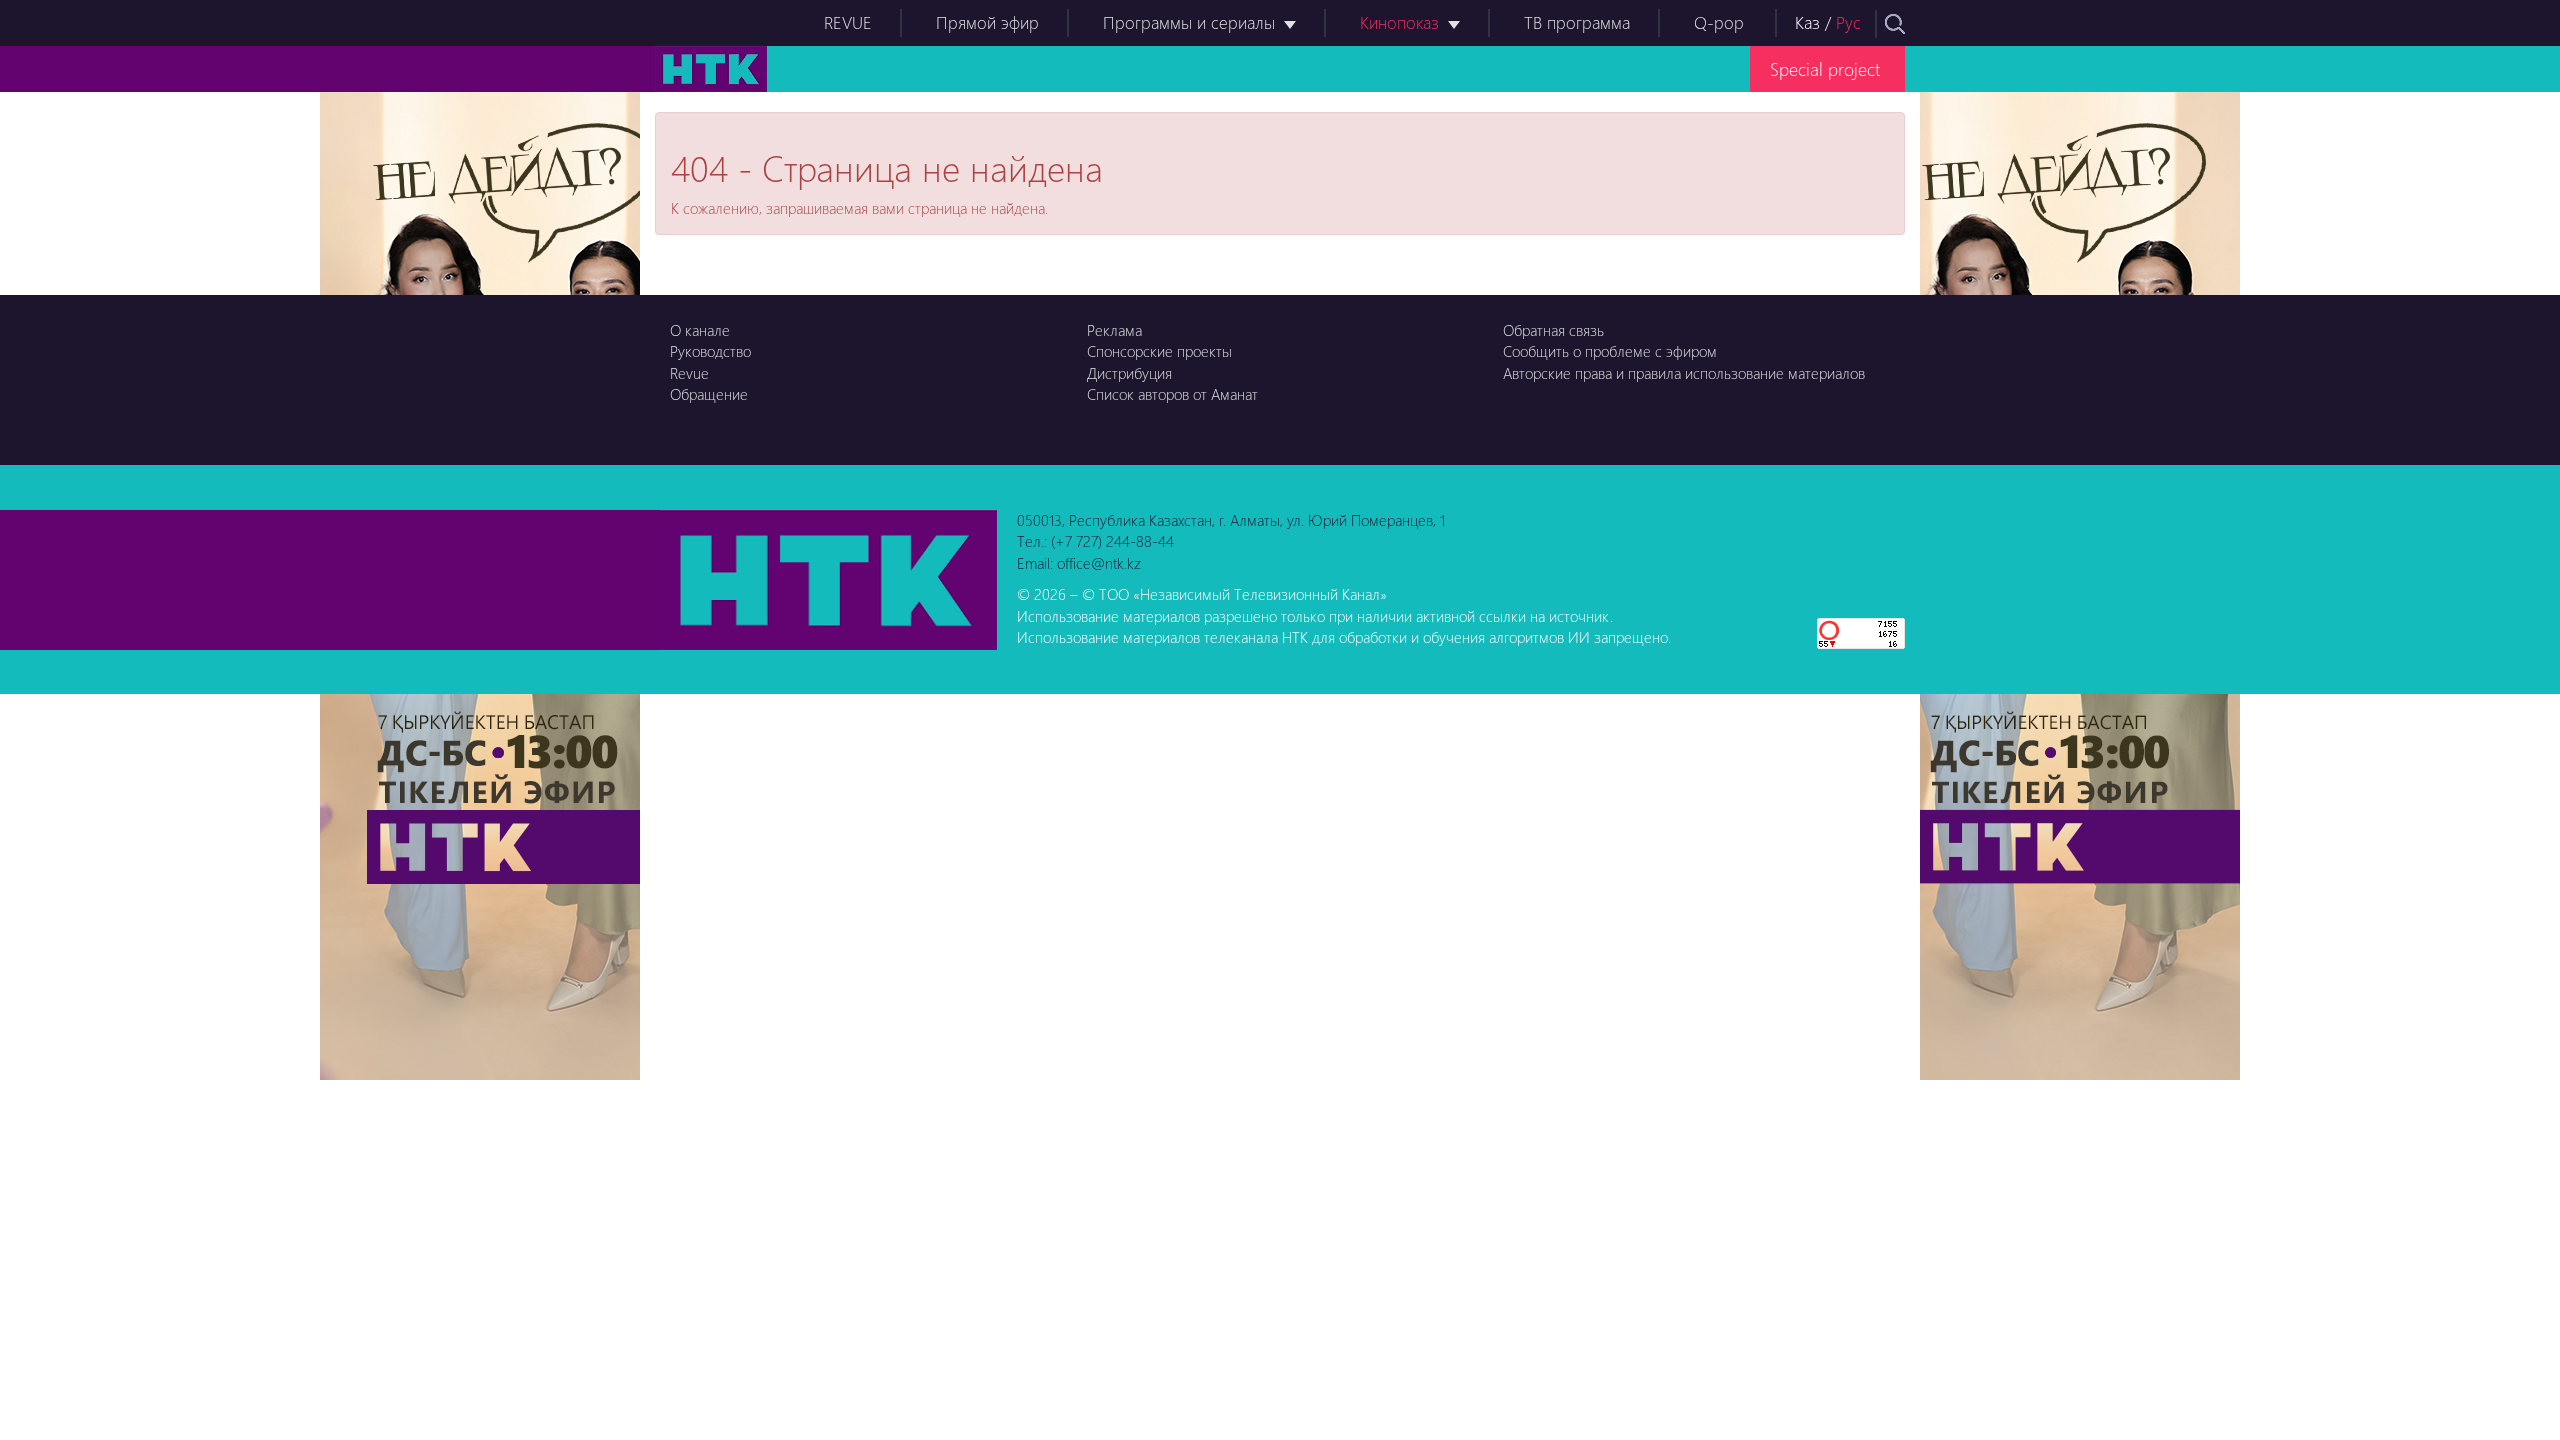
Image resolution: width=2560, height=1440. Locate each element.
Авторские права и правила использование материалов (1684, 373)
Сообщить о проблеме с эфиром (1610, 351)
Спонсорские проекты (1159, 351)
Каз (1807, 22)
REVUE (848, 22)
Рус (1848, 22)
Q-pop (1719, 22)
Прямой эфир (987, 22)
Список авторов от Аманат (1172, 394)
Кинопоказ (1399, 22)
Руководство (710, 351)
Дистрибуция (1129, 373)
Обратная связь (1553, 330)
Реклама (1114, 330)
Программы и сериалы (1189, 22)
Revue (689, 373)
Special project (1825, 68)
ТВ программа (1577, 22)
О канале (700, 330)
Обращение (709, 394)
